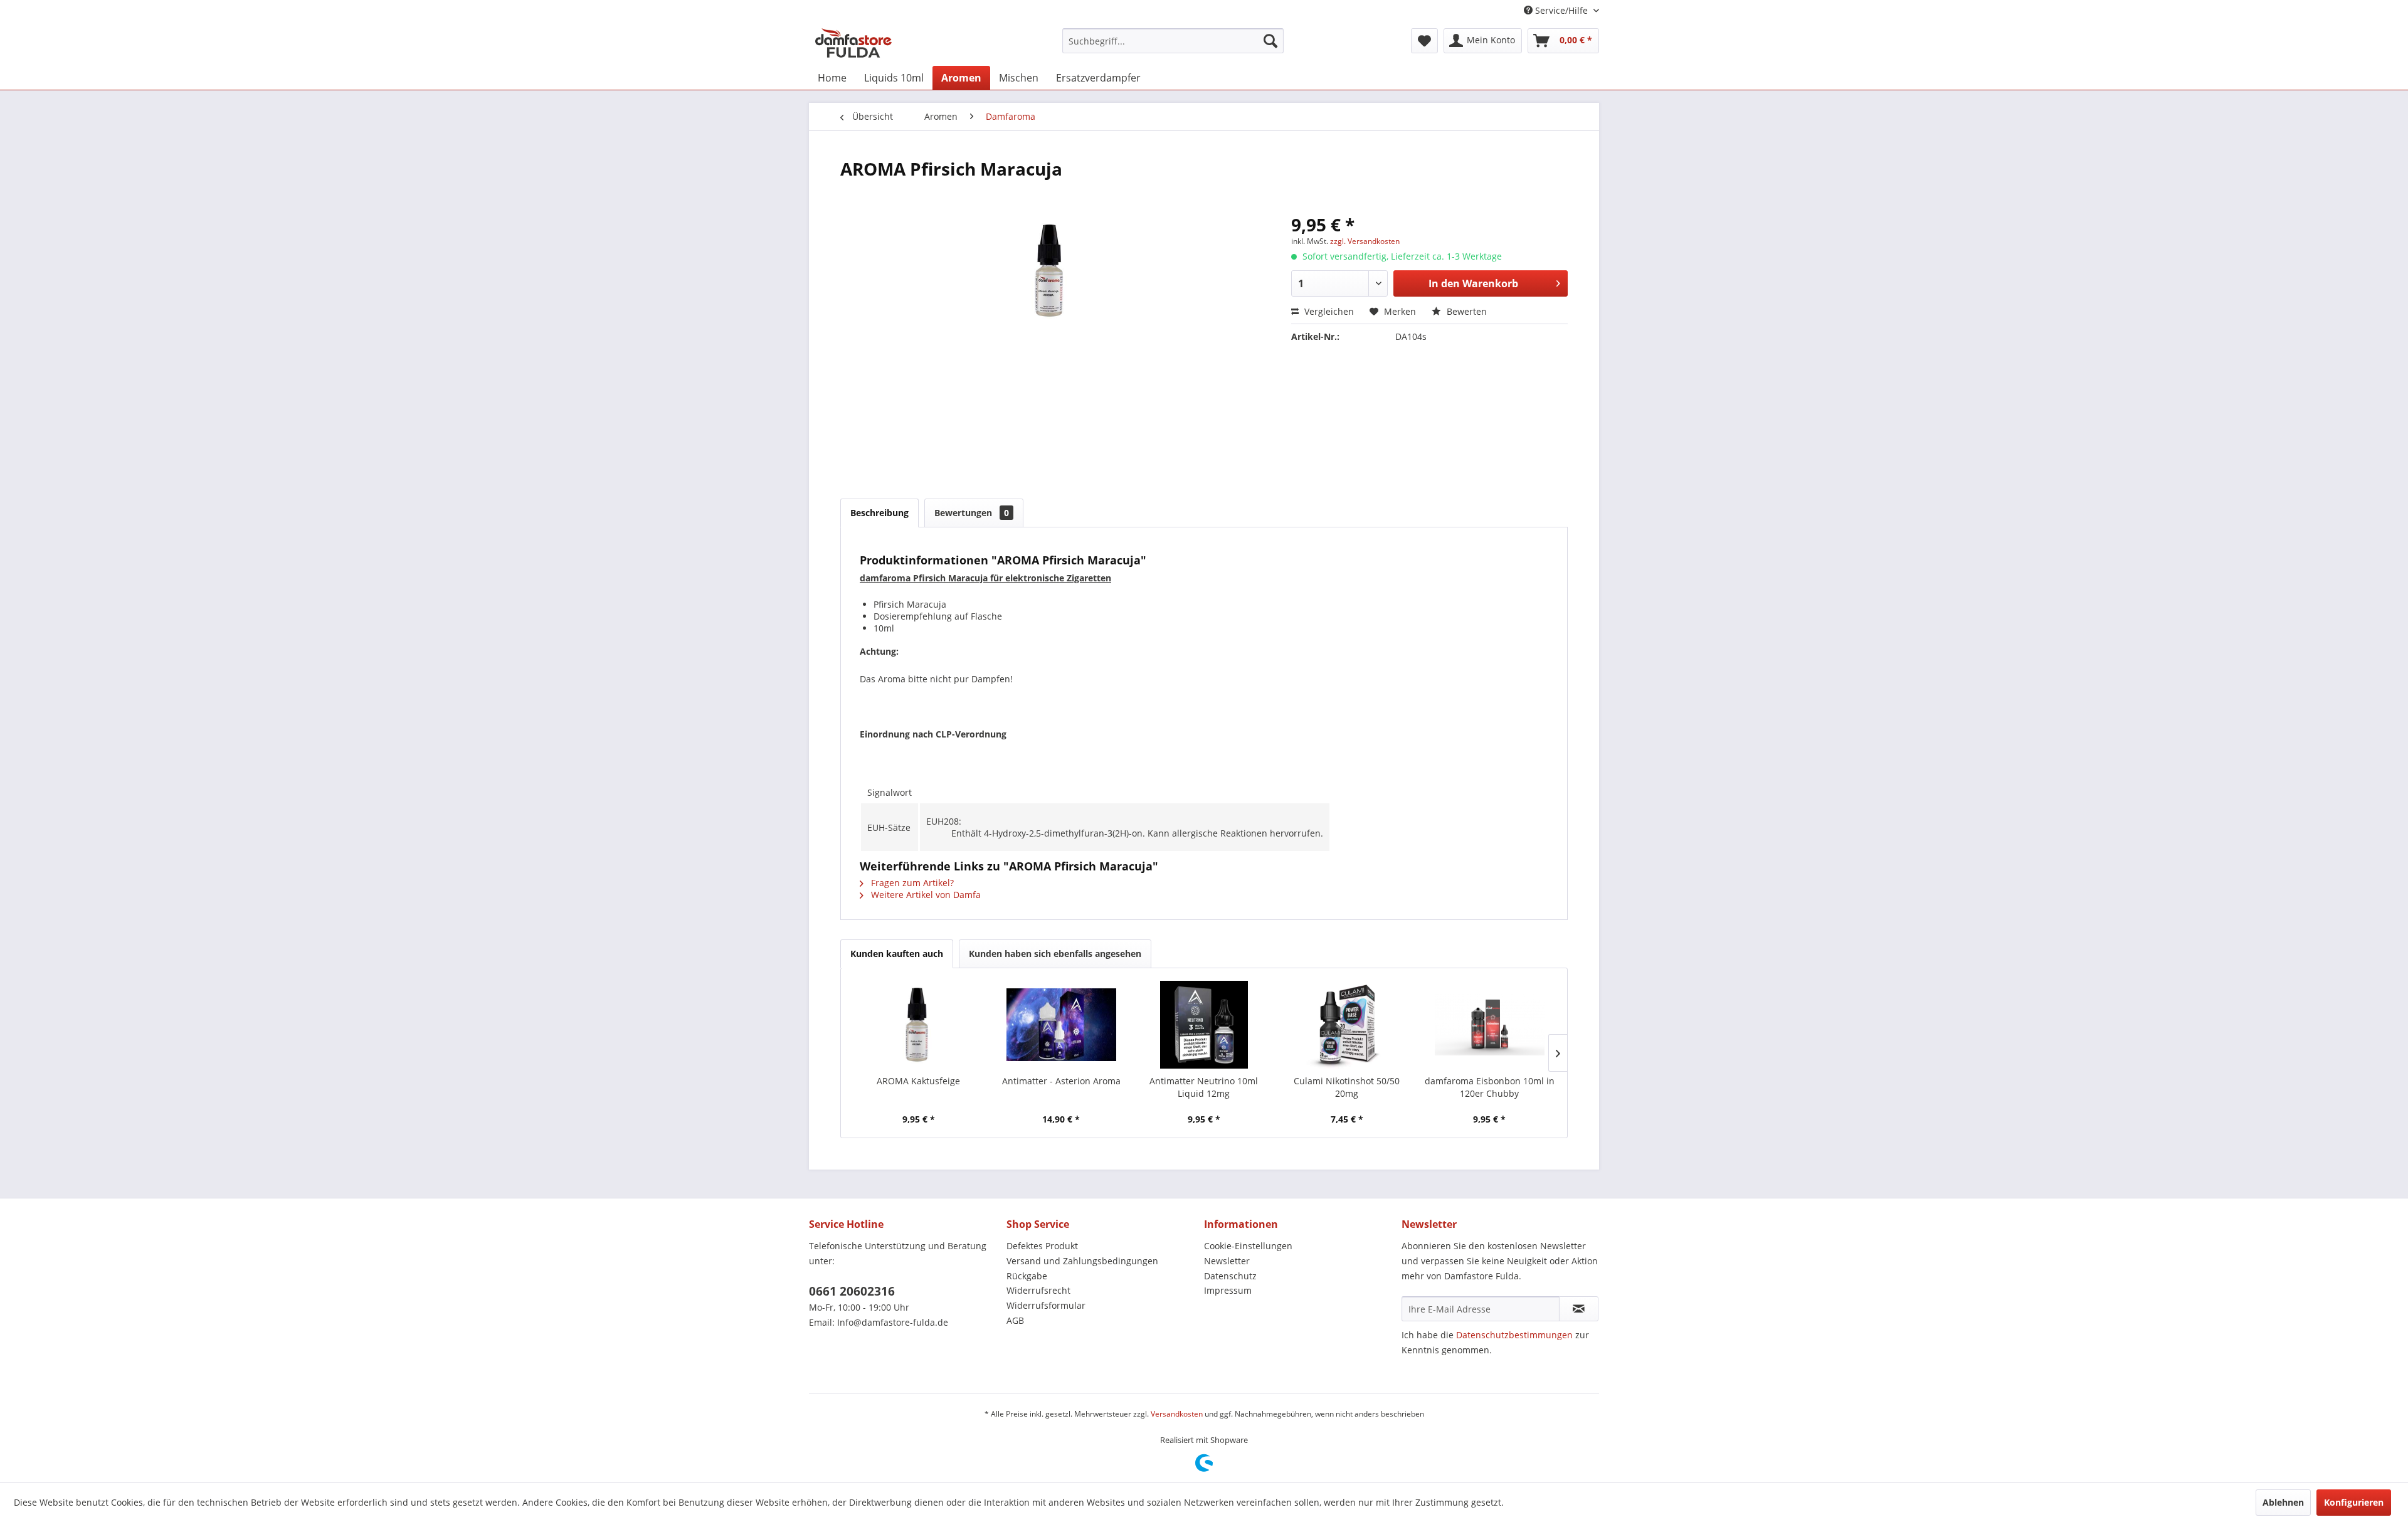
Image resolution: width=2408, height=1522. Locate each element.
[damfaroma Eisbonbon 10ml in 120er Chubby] (1489, 1025)
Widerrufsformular (1046, 1305)
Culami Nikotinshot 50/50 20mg (1347, 1087)
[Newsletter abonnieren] (1579, 1309)
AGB (1015, 1320)
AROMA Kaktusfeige (918, 1081)
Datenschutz (1230, 1276)
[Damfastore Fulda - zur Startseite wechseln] (853, 44)
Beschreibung (879, 513)
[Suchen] (1270, 41)
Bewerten (1465, 311)
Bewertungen (972, 513)
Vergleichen (1328, 311)
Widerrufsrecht (1038, 1290)
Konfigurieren (2354, 1502)
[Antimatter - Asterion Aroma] (1062, 1025)
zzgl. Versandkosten (1365, 241)
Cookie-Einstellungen (1248, 1246)
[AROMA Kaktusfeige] (919, 1025)
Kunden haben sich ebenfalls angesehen (1055, 954)
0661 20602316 (852, 1291)
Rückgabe (1027, 1276)
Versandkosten (1177, 1414)
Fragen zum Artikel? (911, 883)
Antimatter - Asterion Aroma (1061, 1081)
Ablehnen (2283, 1502)
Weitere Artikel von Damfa (925, 895)
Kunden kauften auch (897, 954)
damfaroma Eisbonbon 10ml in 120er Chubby (1490, 1087)
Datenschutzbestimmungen (1514, 1335)
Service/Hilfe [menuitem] (1561, 10)
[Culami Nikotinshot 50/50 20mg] (1347, 1025)
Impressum (1228, 1290)
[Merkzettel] (1424, 41)
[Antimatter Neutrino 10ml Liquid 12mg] (1204, 1025)
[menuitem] (1173, 41)
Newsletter (1227, 1261)
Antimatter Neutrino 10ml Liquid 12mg (1204, 1087)
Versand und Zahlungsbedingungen (1082, 1261)
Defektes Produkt (1042, 1246)
